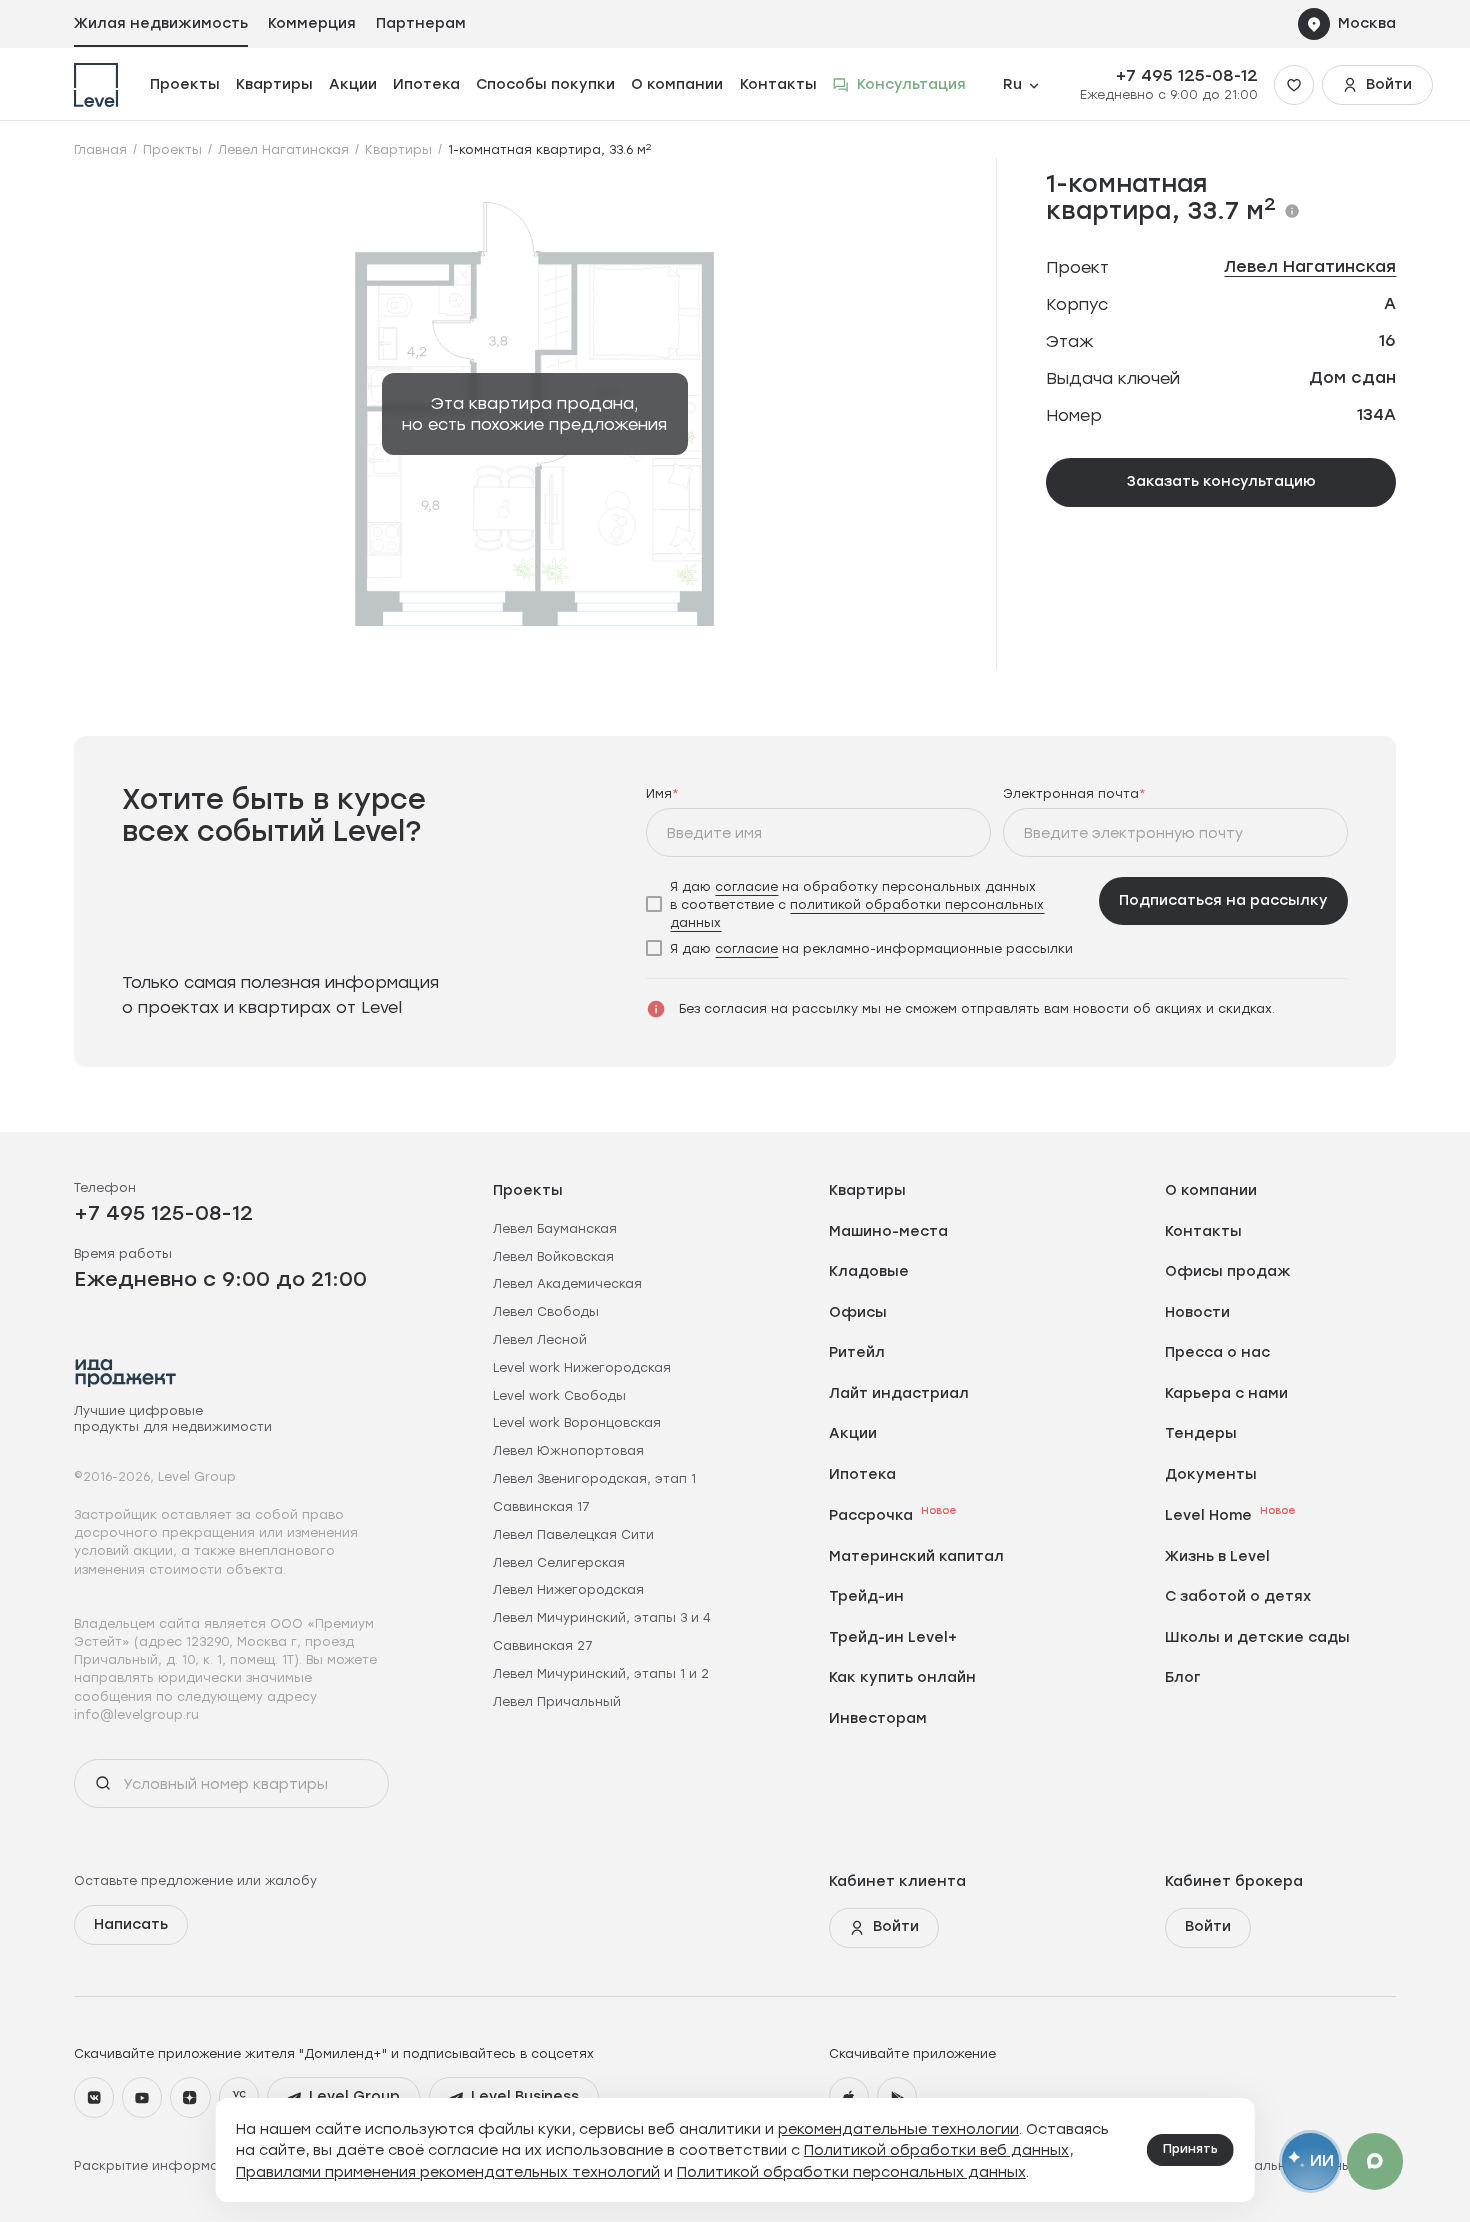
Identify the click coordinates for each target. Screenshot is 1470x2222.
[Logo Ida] (126, 1372)
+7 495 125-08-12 (1187, 75)
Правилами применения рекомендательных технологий (448, 2171)
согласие (746, 886)
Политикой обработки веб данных (936, 2149)
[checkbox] (866, 904)
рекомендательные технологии (898, 2128)
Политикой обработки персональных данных (851, 2171)
